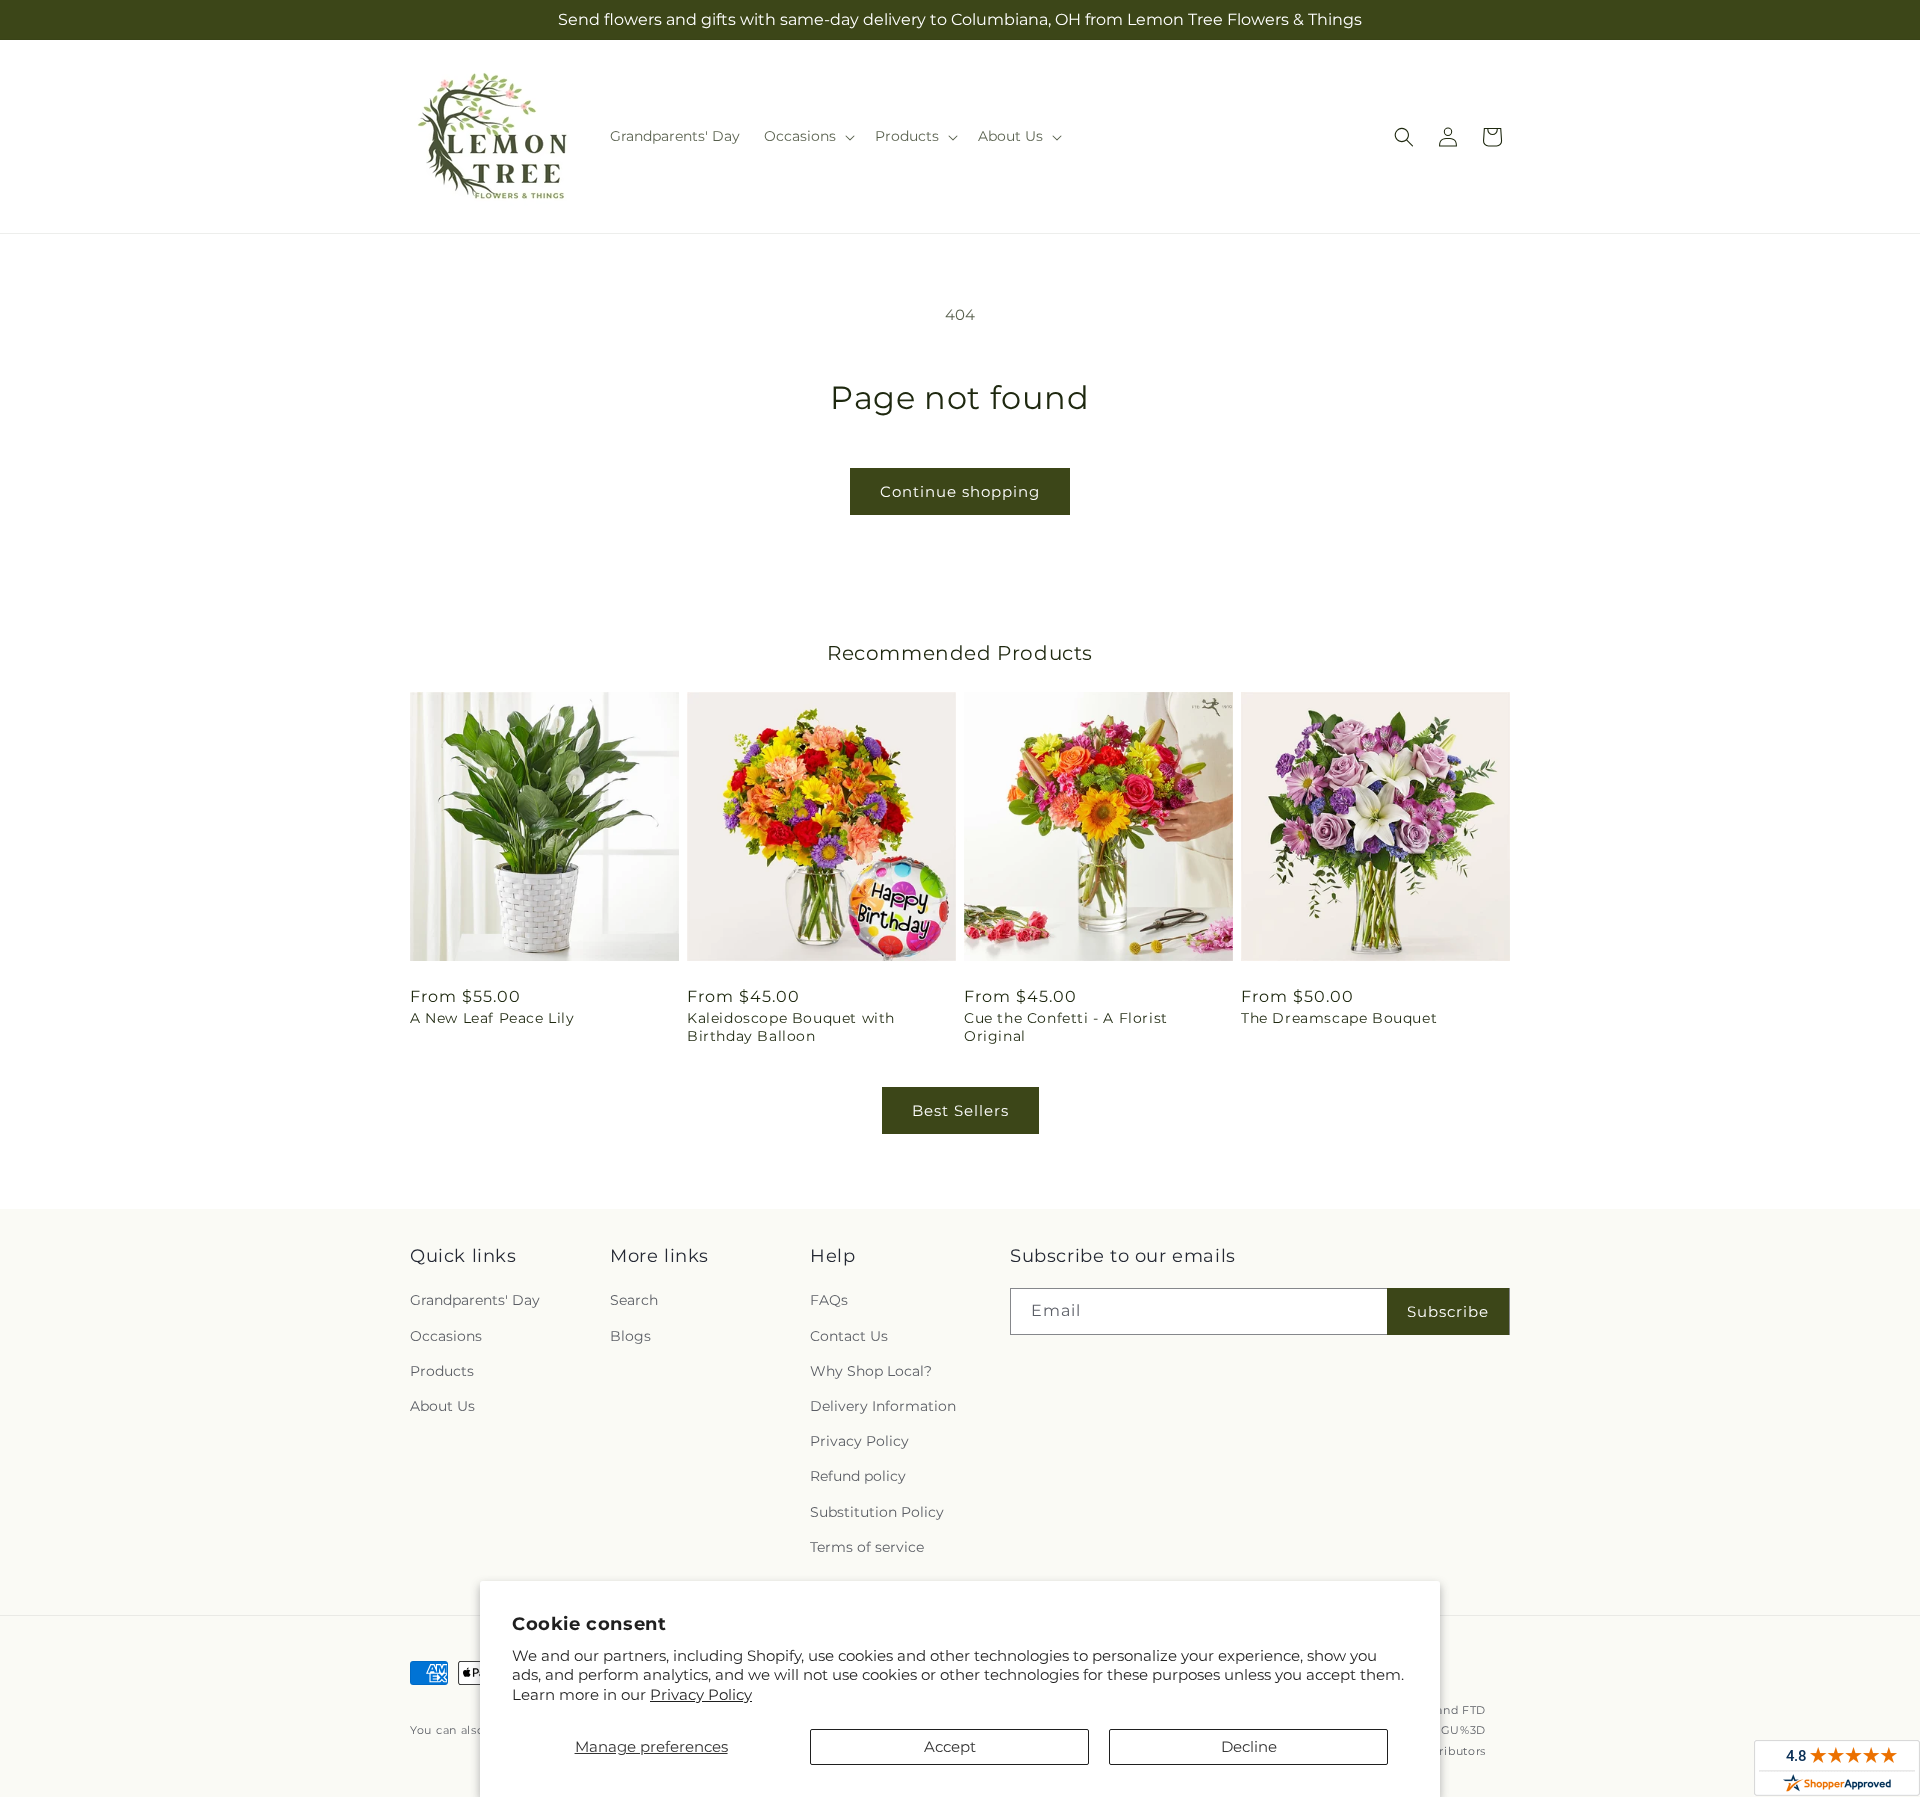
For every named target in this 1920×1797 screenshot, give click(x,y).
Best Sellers (960, 1110)
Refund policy (858, 1476)
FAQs (829, 1300)
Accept (950, 1746)
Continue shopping (960, 491)
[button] (807, 136)
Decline (1249, 1746)
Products (442, 1371)
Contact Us (849, 1336)
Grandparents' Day (475, 1300)
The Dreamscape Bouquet (1339, 1018)
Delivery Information (883, 1406)
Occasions (446, 1336)
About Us (442, 1406)
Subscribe (1448, 1311)
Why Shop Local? (871, 1371)
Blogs (630, 1336)
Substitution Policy (877, 1512)
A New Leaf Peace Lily (492, 1018)
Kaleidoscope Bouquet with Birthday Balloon (791, 1027)
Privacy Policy (701, 1694)
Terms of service (867, 1547)
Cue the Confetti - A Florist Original (1066, 1027)
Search (634, 1300)
